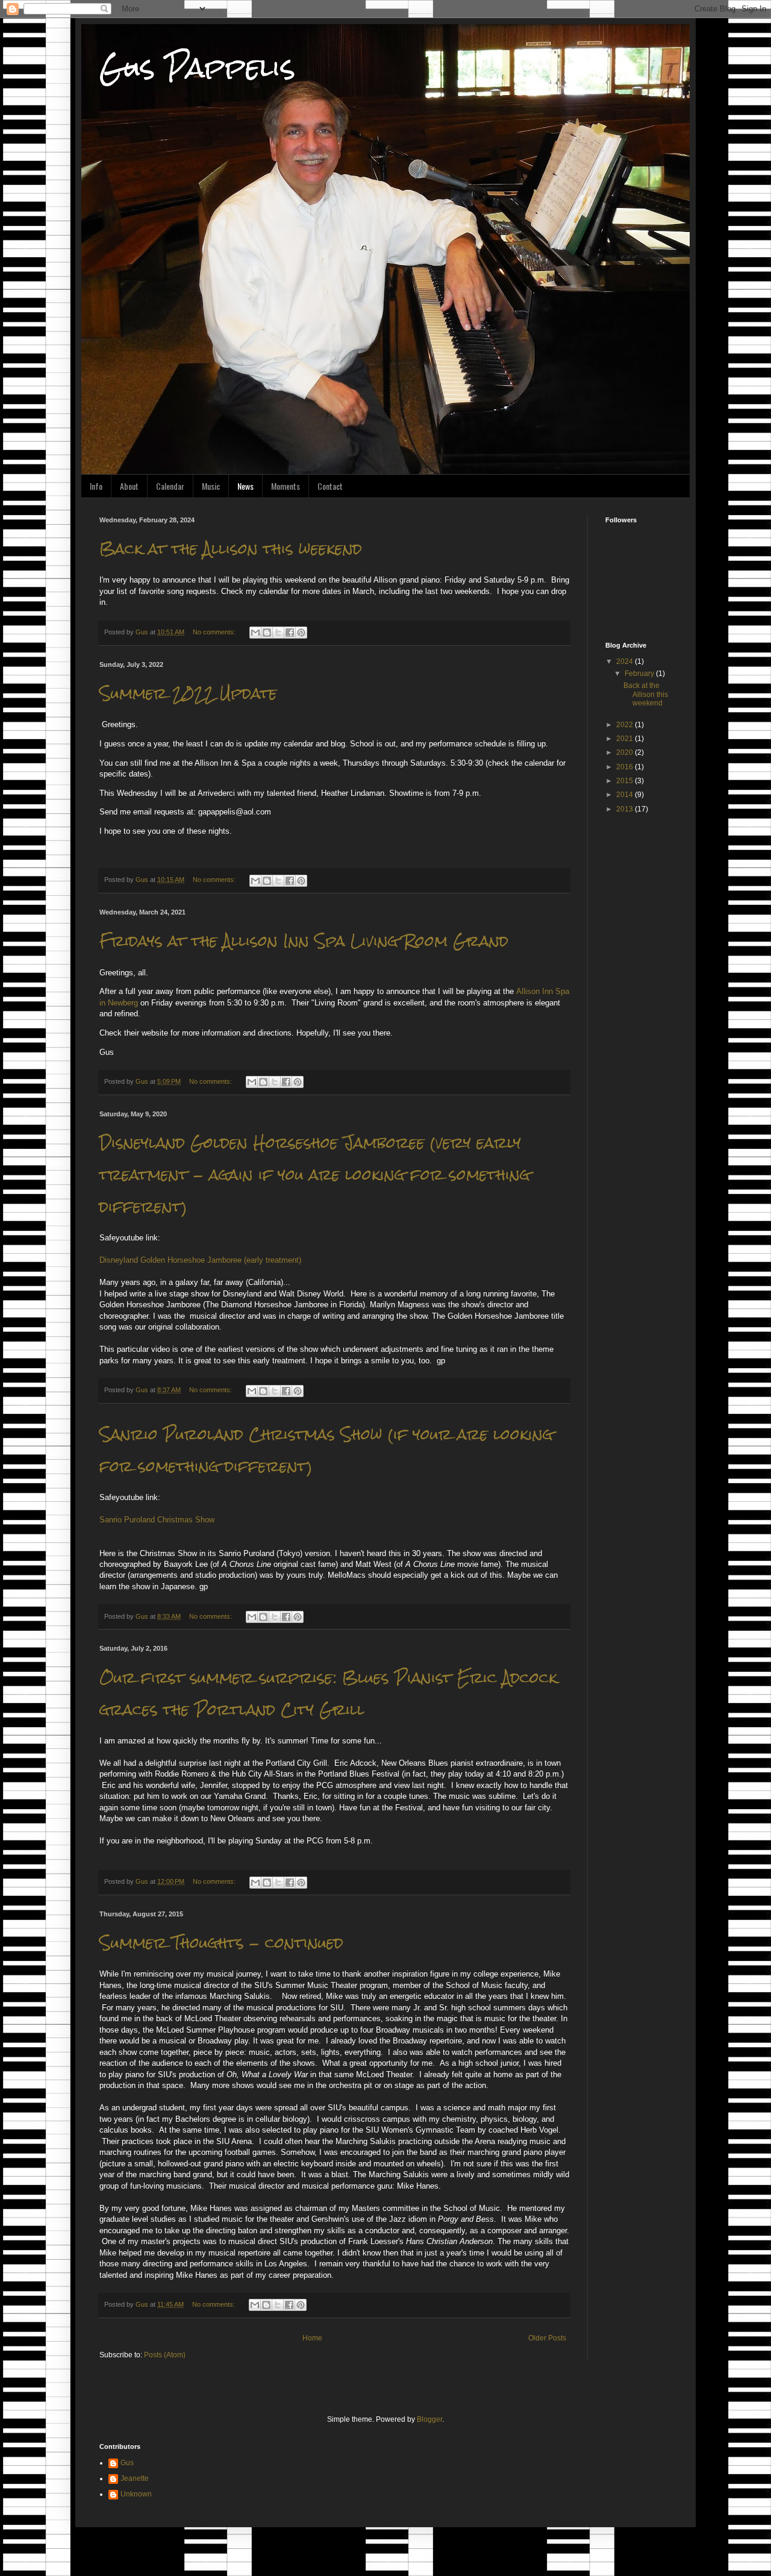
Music (211, 486)
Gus (127, 2463)
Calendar (170, 486)
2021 (626, 739)
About (129, 486)
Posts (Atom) (165, 2355)
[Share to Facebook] (290, 633)
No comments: (215, 632)
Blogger (429, 2419)
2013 (626, 809)
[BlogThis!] (267, 633)
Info (96, 486)
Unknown (136, 2494)
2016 (626, 767)
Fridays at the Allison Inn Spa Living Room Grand (304, 941)
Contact (330, 486)
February (640, 674)
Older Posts (547, 2338)
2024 (626, 661)
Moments (286, 486)
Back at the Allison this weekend (231, 549)
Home (312, 2338)
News (245, 486)
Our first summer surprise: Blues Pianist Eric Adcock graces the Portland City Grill (328, 1694)
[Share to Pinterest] (301, 633)
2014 (626, 795)
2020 (626, 752)
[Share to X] (278, 633)
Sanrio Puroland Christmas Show (157, 1520)
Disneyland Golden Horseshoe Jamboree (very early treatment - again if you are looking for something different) (315, 1175)
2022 (626, 725)
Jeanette (135, 2478)
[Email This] (255, 633)
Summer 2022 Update (188, 693)
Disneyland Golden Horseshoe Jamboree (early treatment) (200, 1260)
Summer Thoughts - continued (221, 1943)
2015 (626, 781)
